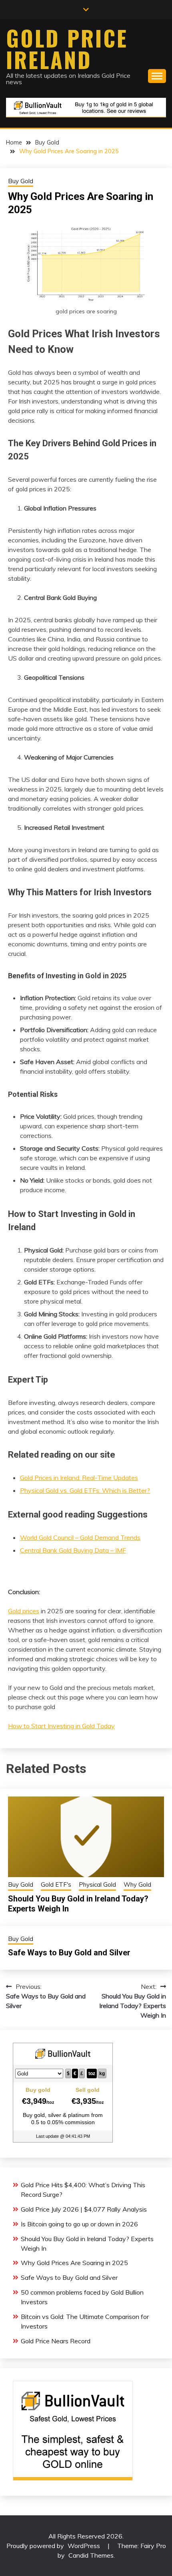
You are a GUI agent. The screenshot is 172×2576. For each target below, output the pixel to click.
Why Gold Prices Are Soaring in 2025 (74, 2263)
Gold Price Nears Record (56, 2341)
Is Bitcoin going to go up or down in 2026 (79, 2224)
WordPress (84, 2546)
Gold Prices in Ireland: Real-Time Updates (79, 1478)
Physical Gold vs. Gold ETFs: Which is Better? (85, 1490)
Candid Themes (91, 2555)
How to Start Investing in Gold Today (61, 1726)
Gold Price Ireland (67, 49)
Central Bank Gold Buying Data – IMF (73, 1550)
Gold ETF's (56, 1885)
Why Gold (137, 1885)
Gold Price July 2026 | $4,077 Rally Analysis (84, 2209)
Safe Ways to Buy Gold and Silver (69, 1953)
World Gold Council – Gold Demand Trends (80, 1537)
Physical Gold (97, 1885)
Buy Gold (21, 181)
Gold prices (24, 1611)
